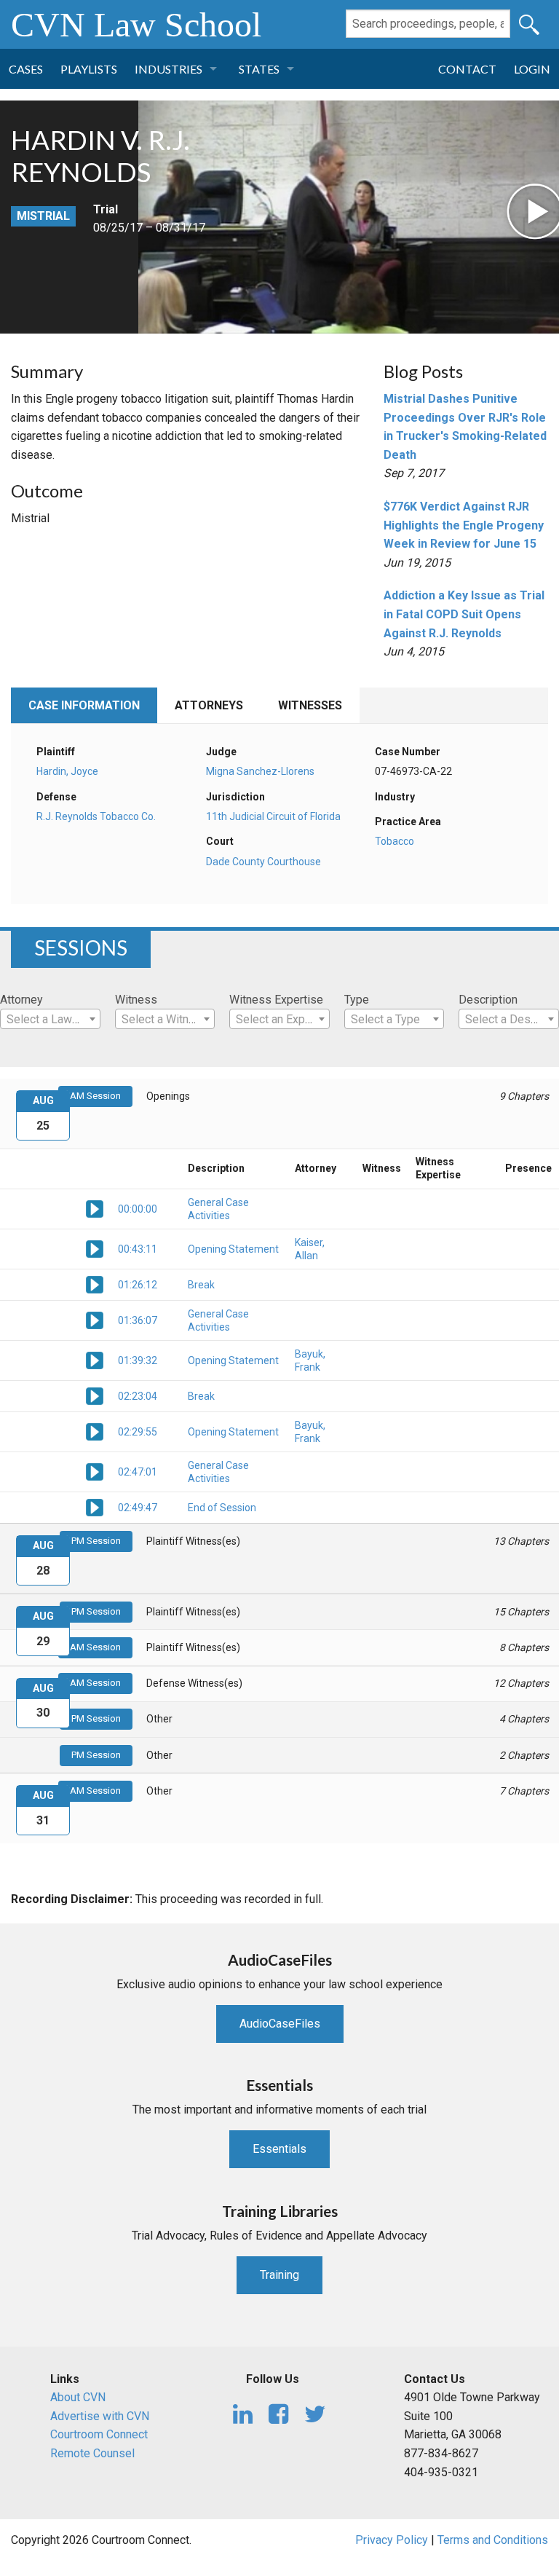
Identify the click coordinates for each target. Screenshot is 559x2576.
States (259, 69)
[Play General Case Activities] (95, 1208)
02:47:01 (138, 1472)
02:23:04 (138, 1396)
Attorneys (209, 705)
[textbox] (50, 1020)
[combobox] (50, 1019)
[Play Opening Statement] (95, 1248)
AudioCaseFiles (280, 2024)
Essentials (279, 2149)
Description (488, 1000)
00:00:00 (138, 1209)
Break (201, 1285)
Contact (467, 69)
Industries (169, 69)
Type (357, 1000)
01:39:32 (138, 1360)
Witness (136, 1000)
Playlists (89, 69)
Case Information (84, 705)
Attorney (21, 1000)
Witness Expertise (276, 1000)
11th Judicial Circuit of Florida (273, 816)
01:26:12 (138, 1285)
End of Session (222, 1508)
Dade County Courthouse (263, 862)
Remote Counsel (92, 2453)
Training (279, 2275)
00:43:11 (138, 1249)
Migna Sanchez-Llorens (260, 771)
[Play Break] (95, 1284)
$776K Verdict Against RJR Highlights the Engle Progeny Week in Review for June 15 (464, 525)
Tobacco (395, 841)
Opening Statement (233, 1249)
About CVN (78, 2397)
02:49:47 (138, 1508)
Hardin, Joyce (67, 771)
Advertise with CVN (100, 2416)
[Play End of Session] (95, 1507)
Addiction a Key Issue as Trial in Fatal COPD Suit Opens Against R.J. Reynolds (464, 614)
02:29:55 (138, 1432)
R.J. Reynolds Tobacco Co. (96, 816)
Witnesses (310, 705)
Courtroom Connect (99, 2434)
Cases (26, 69)
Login (532, 69)
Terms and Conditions (493, 2540)
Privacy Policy (392, 2540)
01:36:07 (138, 1320)
